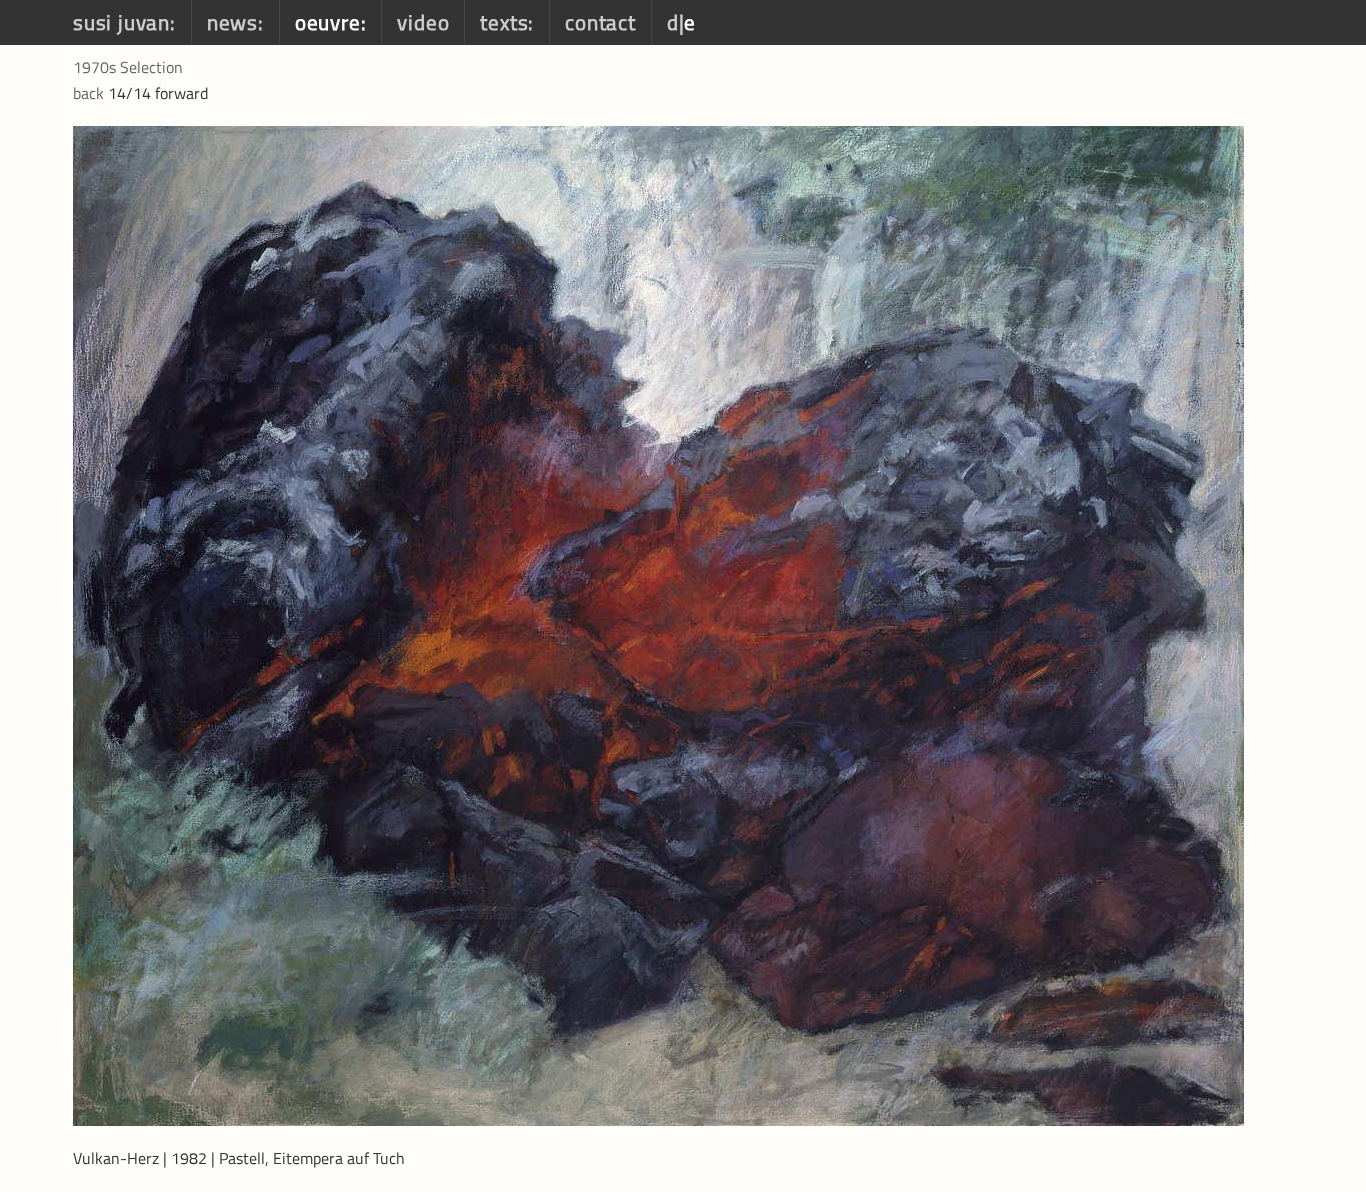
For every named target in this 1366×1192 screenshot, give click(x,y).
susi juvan (121, 22)
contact (600, 22)
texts (504, 22)
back (88, 93)
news (232, 22)
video (423, 22)
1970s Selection (128, 67)
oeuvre (328, 22)
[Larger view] (658, 624)
